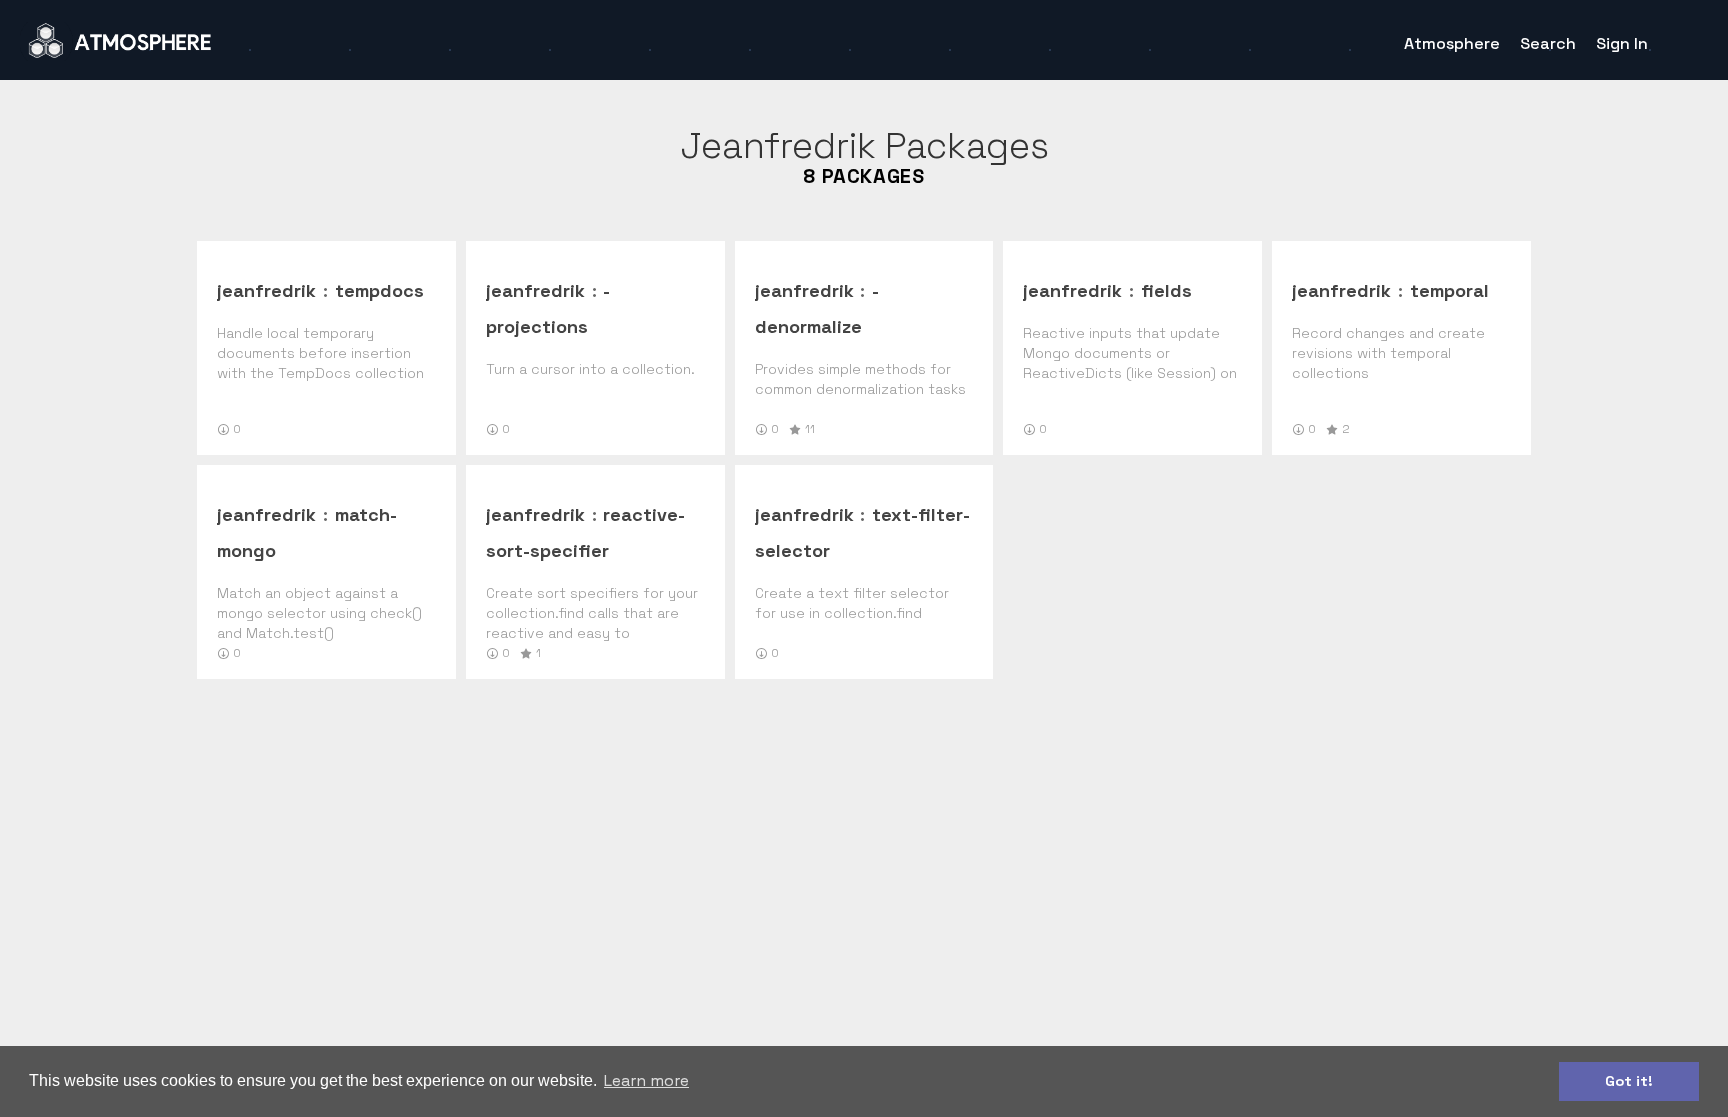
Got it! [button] (1629, 1081)
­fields (1166, 290)
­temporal (1449, 290)
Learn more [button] (646, 1080)
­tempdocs (379, 290)
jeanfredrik (266, 290)
